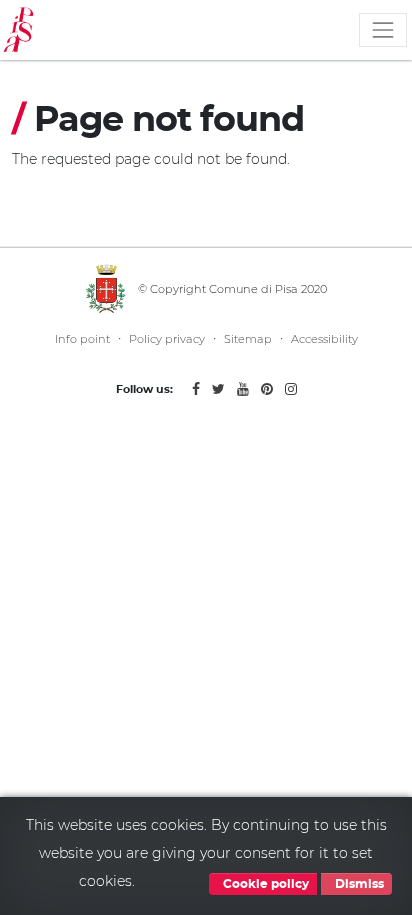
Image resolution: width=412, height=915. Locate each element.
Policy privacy (167, 339)
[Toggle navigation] (383, 30)
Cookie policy (264, 884)
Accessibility (324, 339)
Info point (82, 339)
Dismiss (358, 884)
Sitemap (248, 339)
